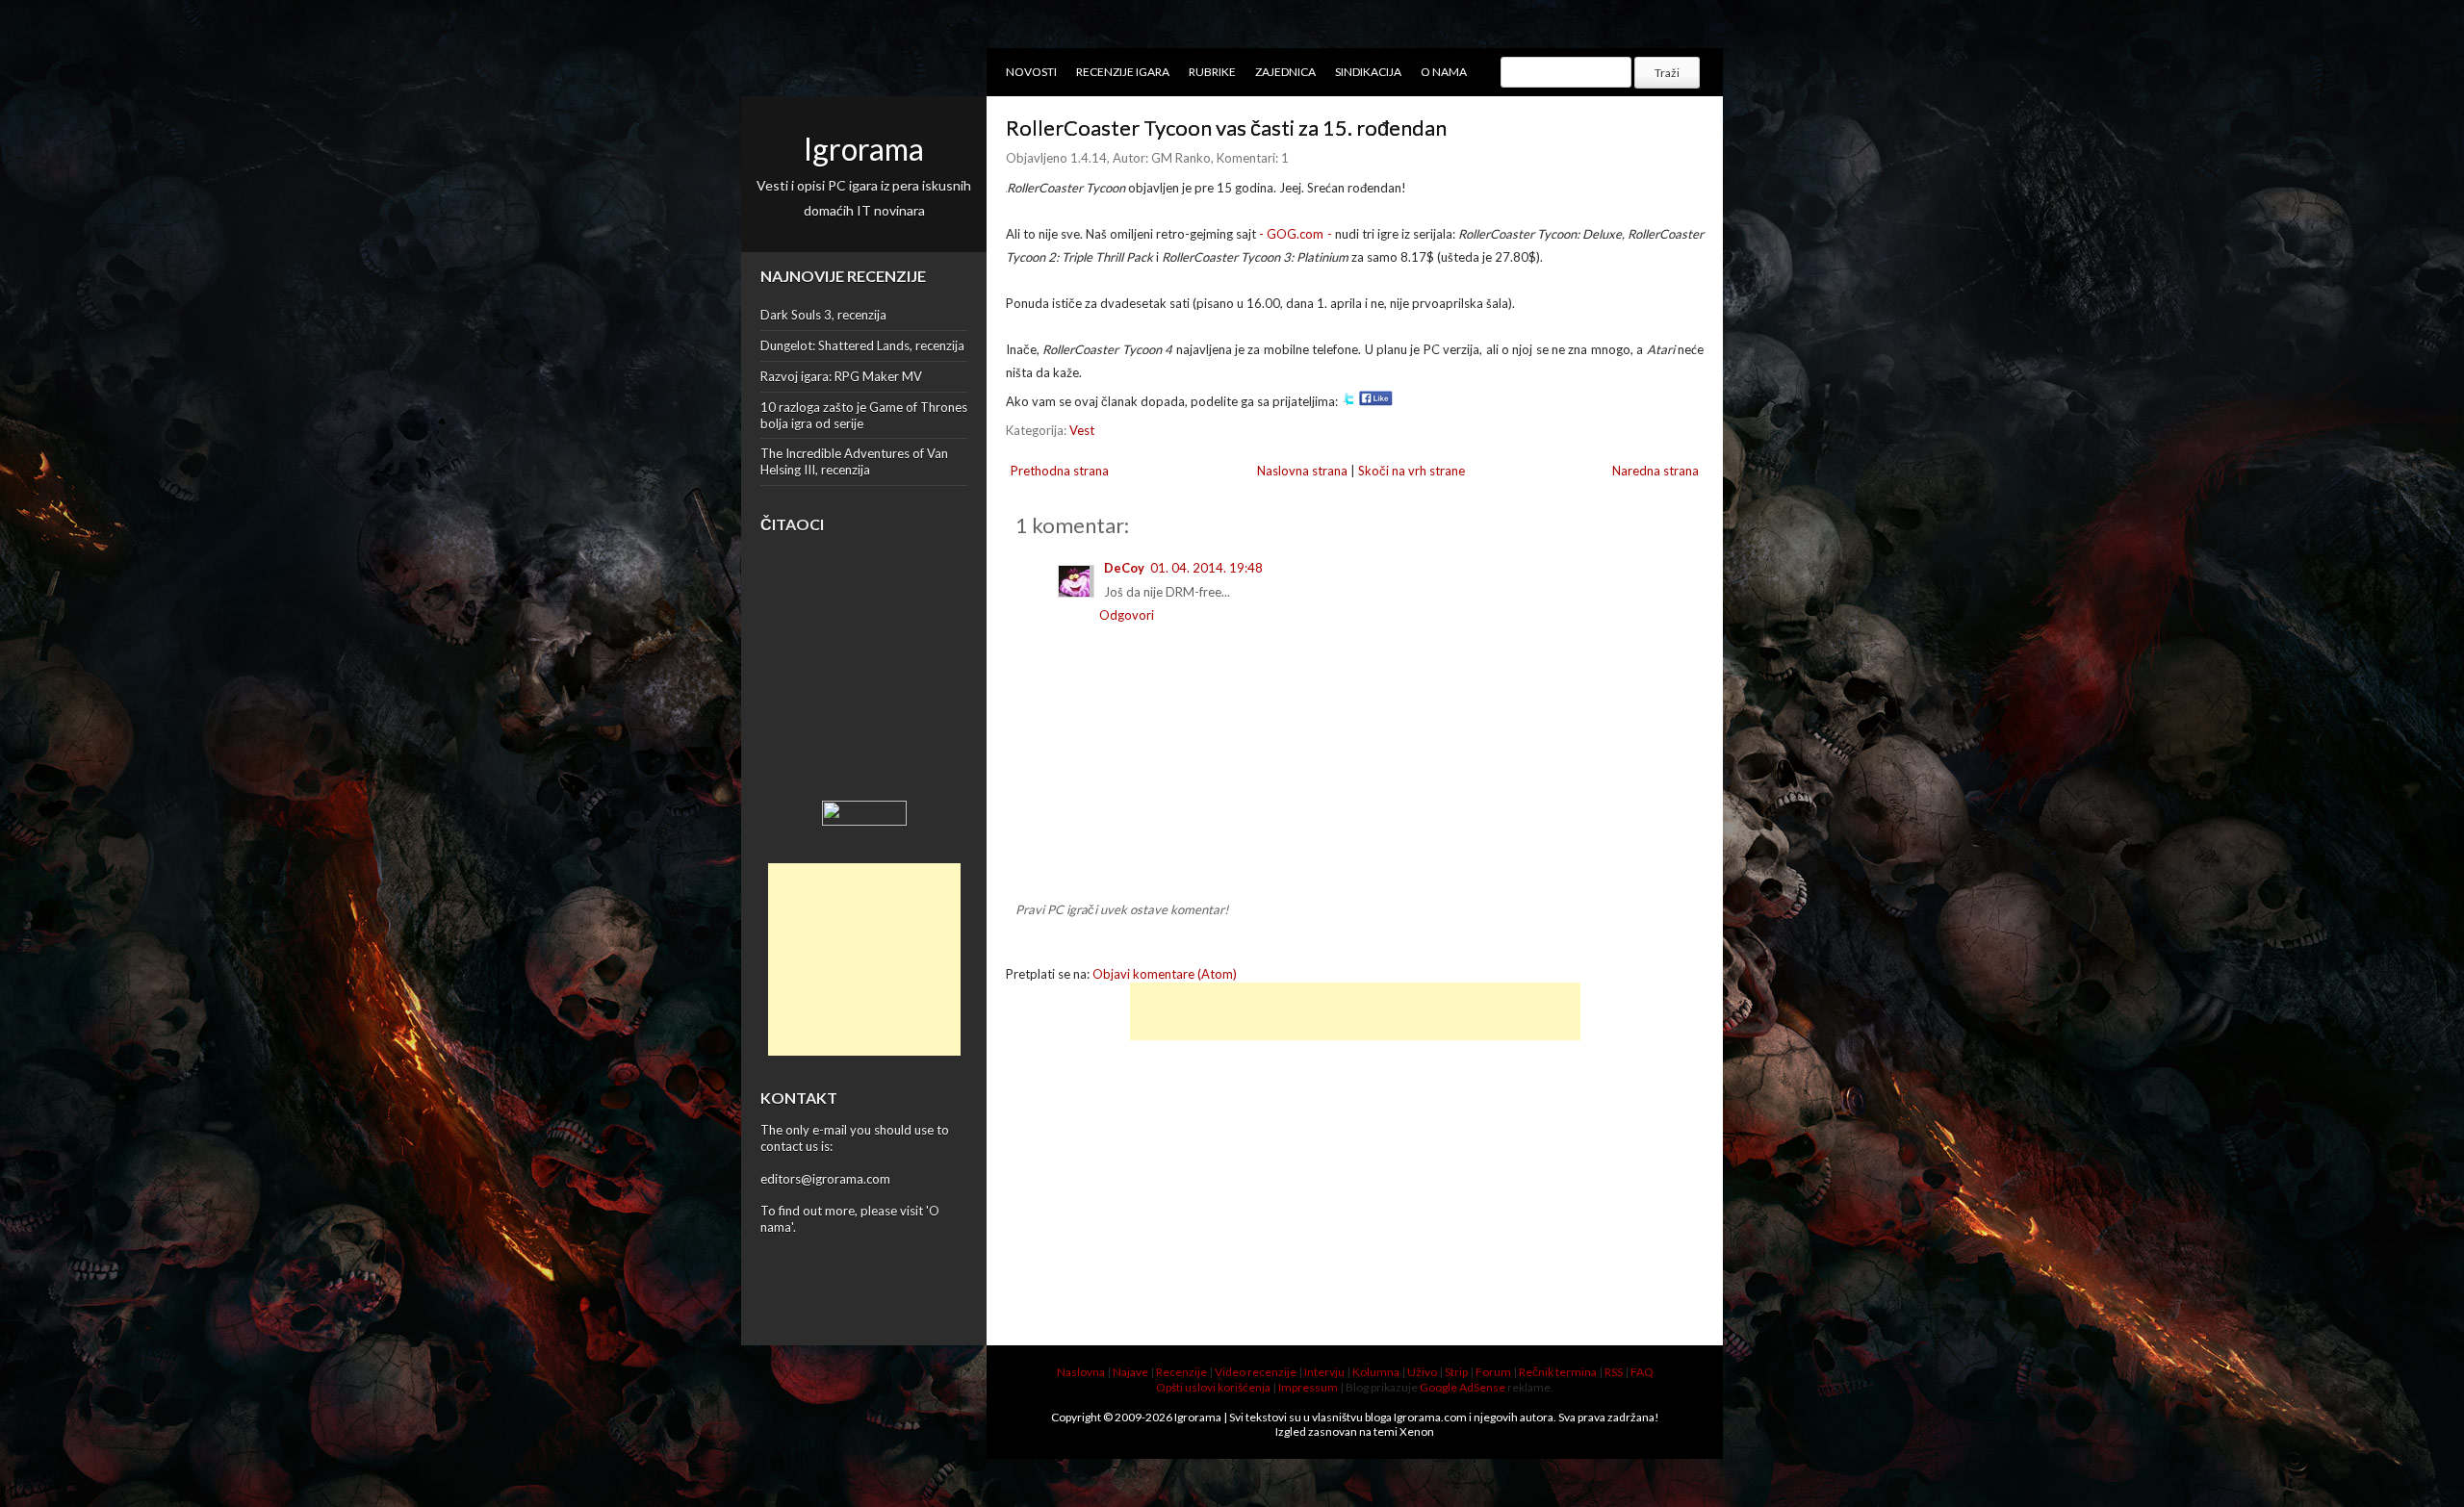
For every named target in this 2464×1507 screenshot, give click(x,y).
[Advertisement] (864, 959)
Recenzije (1181, 1372)
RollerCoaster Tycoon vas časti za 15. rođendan (1226, 128)
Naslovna (1081, 1372)
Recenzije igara (1123, 72)
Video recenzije (1256, 1372)
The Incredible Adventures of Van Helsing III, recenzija (854, 461)
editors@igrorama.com (825, 1179)
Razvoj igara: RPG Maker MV (841, 376)
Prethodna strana (1060, 471)
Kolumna (1376, 1372)
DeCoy (1124, 568)
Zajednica (1285, 72)
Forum (1493, 1372)
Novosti (1031, 72)
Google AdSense (1463, 1387)
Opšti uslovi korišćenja (1213, 1387)
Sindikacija (1368, 72)
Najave (1130, 1372)
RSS (1614, 1372)
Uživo (1422, 1372)
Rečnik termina (1558, 1372)
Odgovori (1127, 615)
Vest (1082, 430)
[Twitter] (1348, 401)
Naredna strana (1655, 471)
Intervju (1324, 1372)
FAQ (1642, 1372)
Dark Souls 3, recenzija (823, 315)
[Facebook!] (1376, 401)
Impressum (1308, 1387)
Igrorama (864, 149)
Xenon (1417, 1431)
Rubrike (1212, 72)
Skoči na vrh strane (1412, 471)
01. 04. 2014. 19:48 (1206, 568)
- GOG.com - (1295, 234)
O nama (1444, 72)
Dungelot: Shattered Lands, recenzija (862, 345)
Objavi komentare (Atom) (1165, 974)
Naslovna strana (1302, 471)
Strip (1456, 1372)
